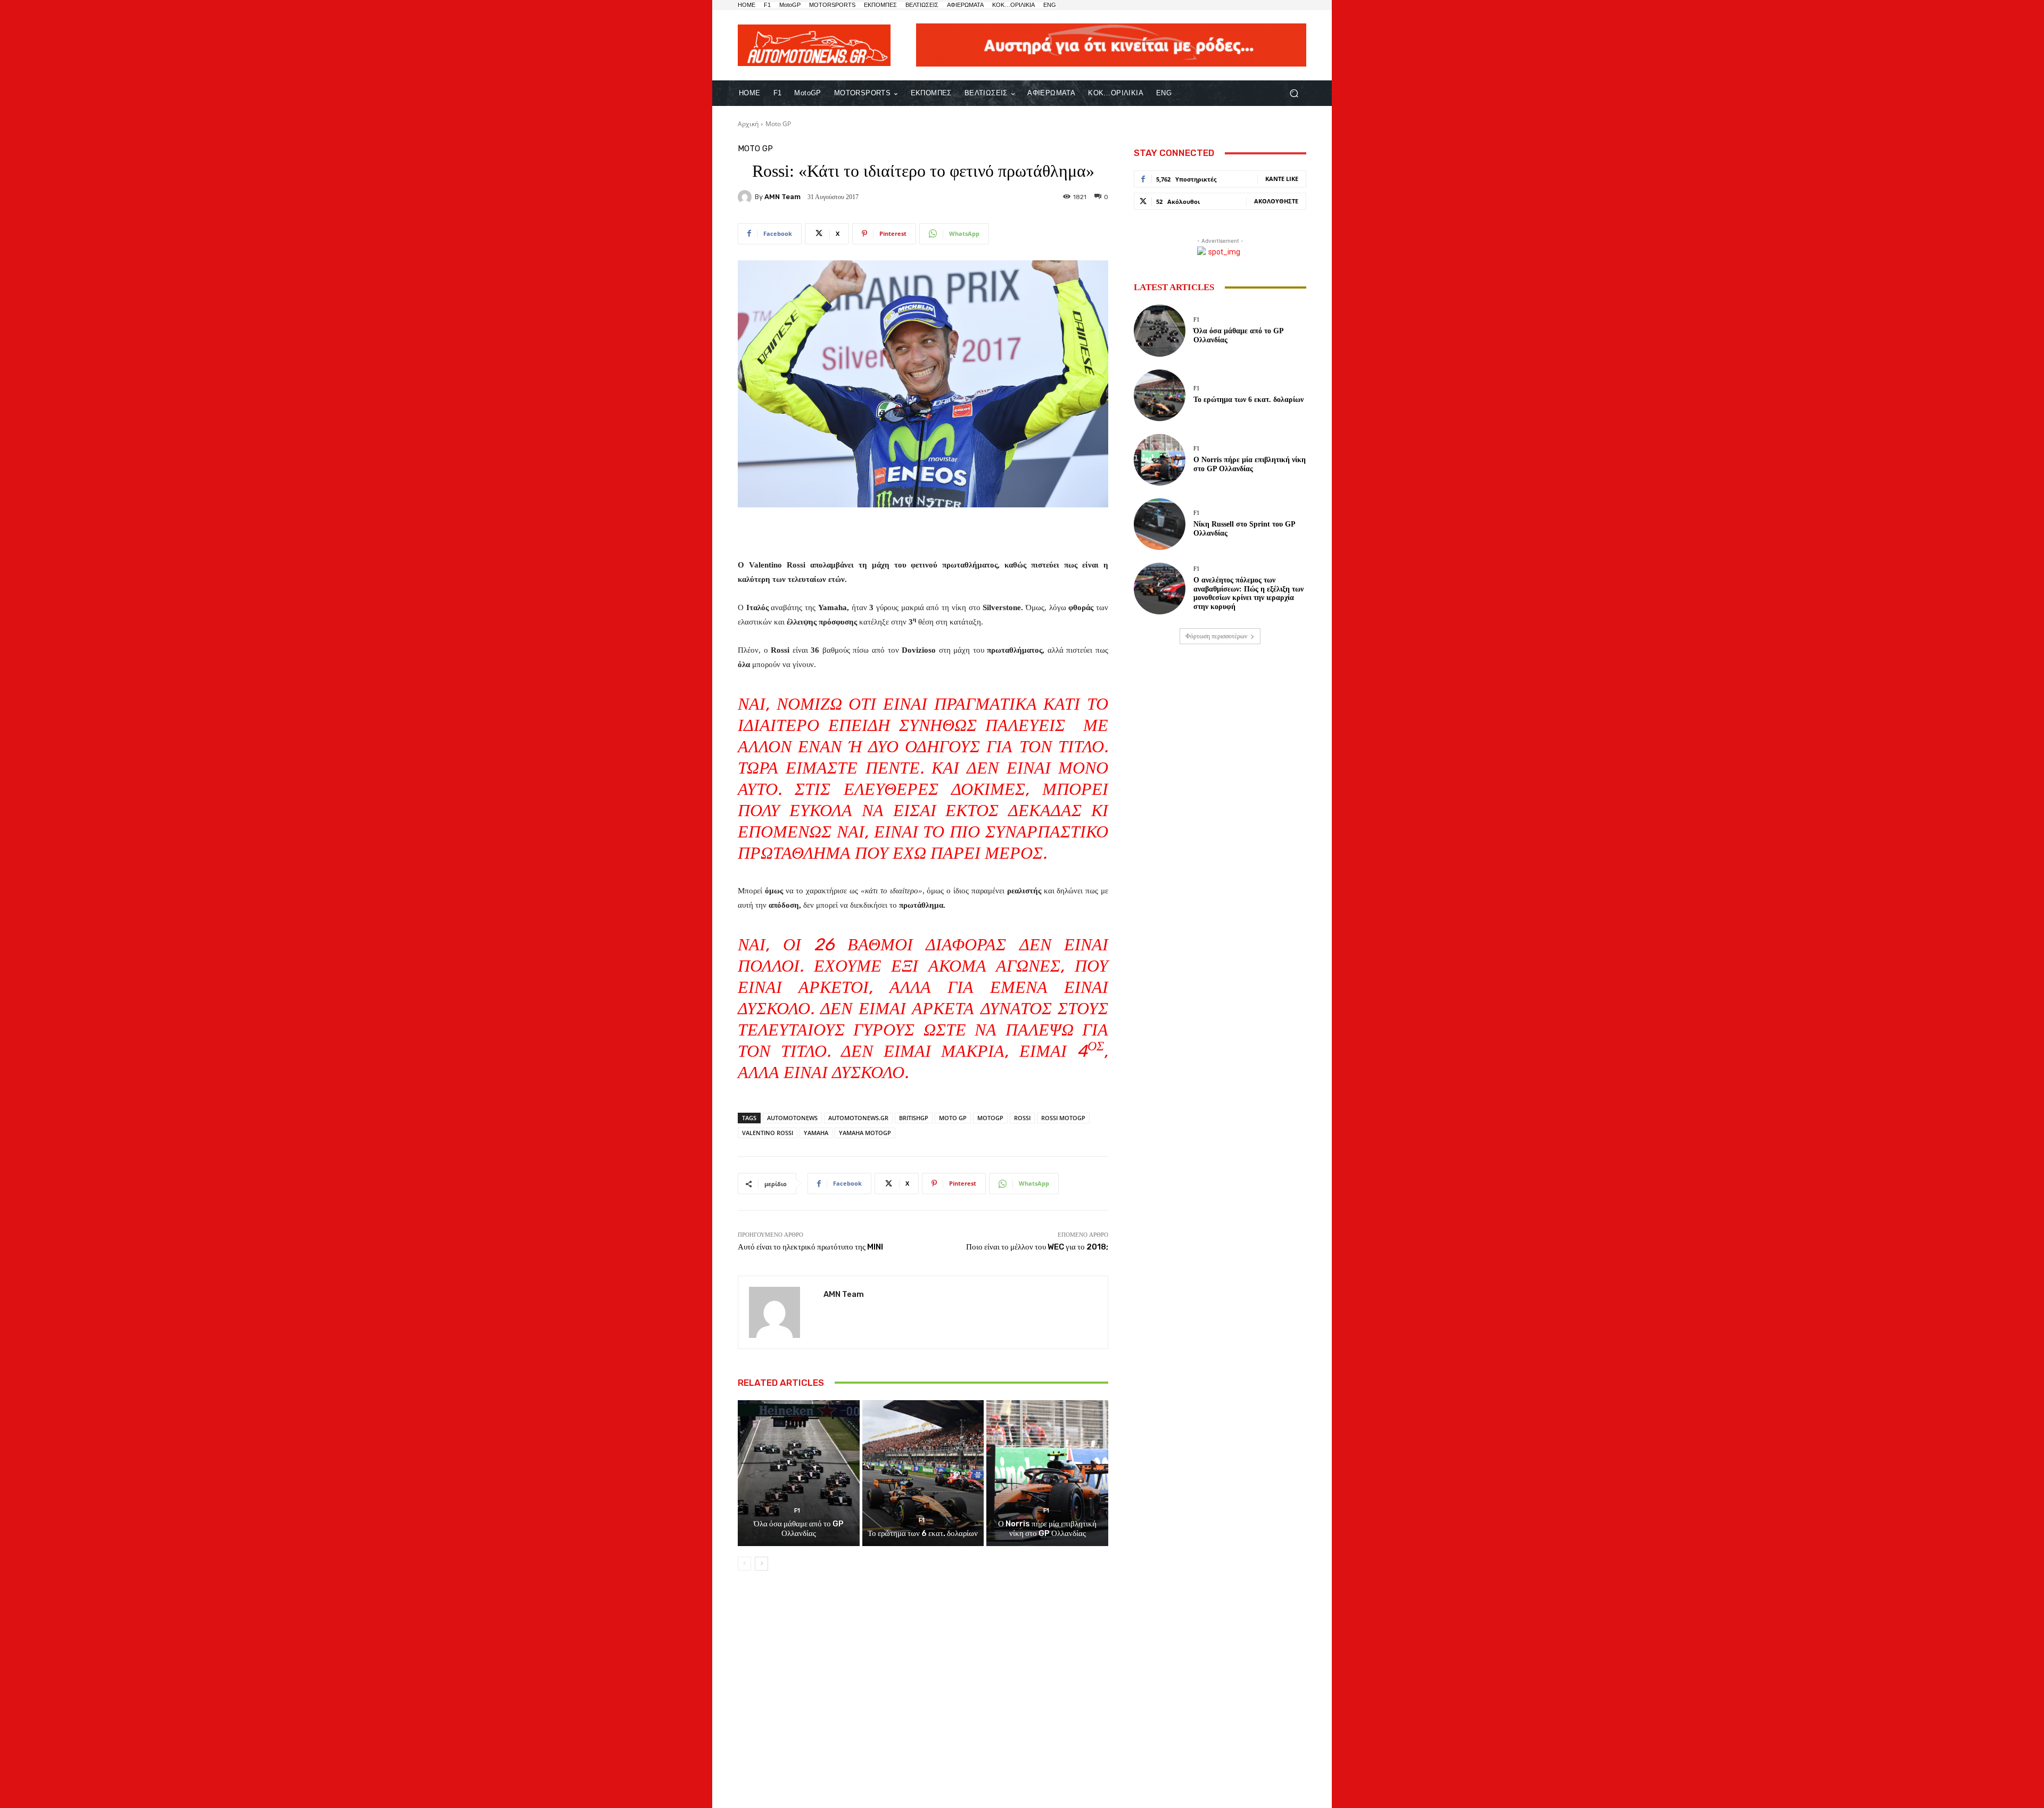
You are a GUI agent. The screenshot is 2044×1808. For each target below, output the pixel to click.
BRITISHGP (914, 1118)
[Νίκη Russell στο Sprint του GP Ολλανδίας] (1160, 524)
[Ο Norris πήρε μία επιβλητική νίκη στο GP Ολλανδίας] (1047, 1473)
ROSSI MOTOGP (1063, 1118)
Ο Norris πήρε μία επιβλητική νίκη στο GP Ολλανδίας (1047, 1528)
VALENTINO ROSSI (768, 1133)
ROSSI (1022, 1118)
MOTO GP (953, 1118)
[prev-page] (744, 1564)
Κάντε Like (1282, 179)
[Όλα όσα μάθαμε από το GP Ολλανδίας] (799, 1473)
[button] (1294, 93)
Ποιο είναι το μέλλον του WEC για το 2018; (1037, 1247)
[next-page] (761, 1564)
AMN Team (782, 197)
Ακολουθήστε (1276, 201)
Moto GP (778, 124)
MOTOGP (990, 1118)
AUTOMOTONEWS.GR (858, 1118)
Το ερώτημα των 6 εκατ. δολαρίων (923, 1533)
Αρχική (748, 124)
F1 (797, 1511)
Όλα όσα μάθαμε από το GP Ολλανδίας (799, 1528)
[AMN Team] (746, 197)
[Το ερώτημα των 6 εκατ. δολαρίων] (923, 1473)
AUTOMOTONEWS (792, 1118)
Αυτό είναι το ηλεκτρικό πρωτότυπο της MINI (810, 1247)
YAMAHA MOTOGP (865, 1133)
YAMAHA (816, 1133)
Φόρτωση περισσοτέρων (1216, 636)
